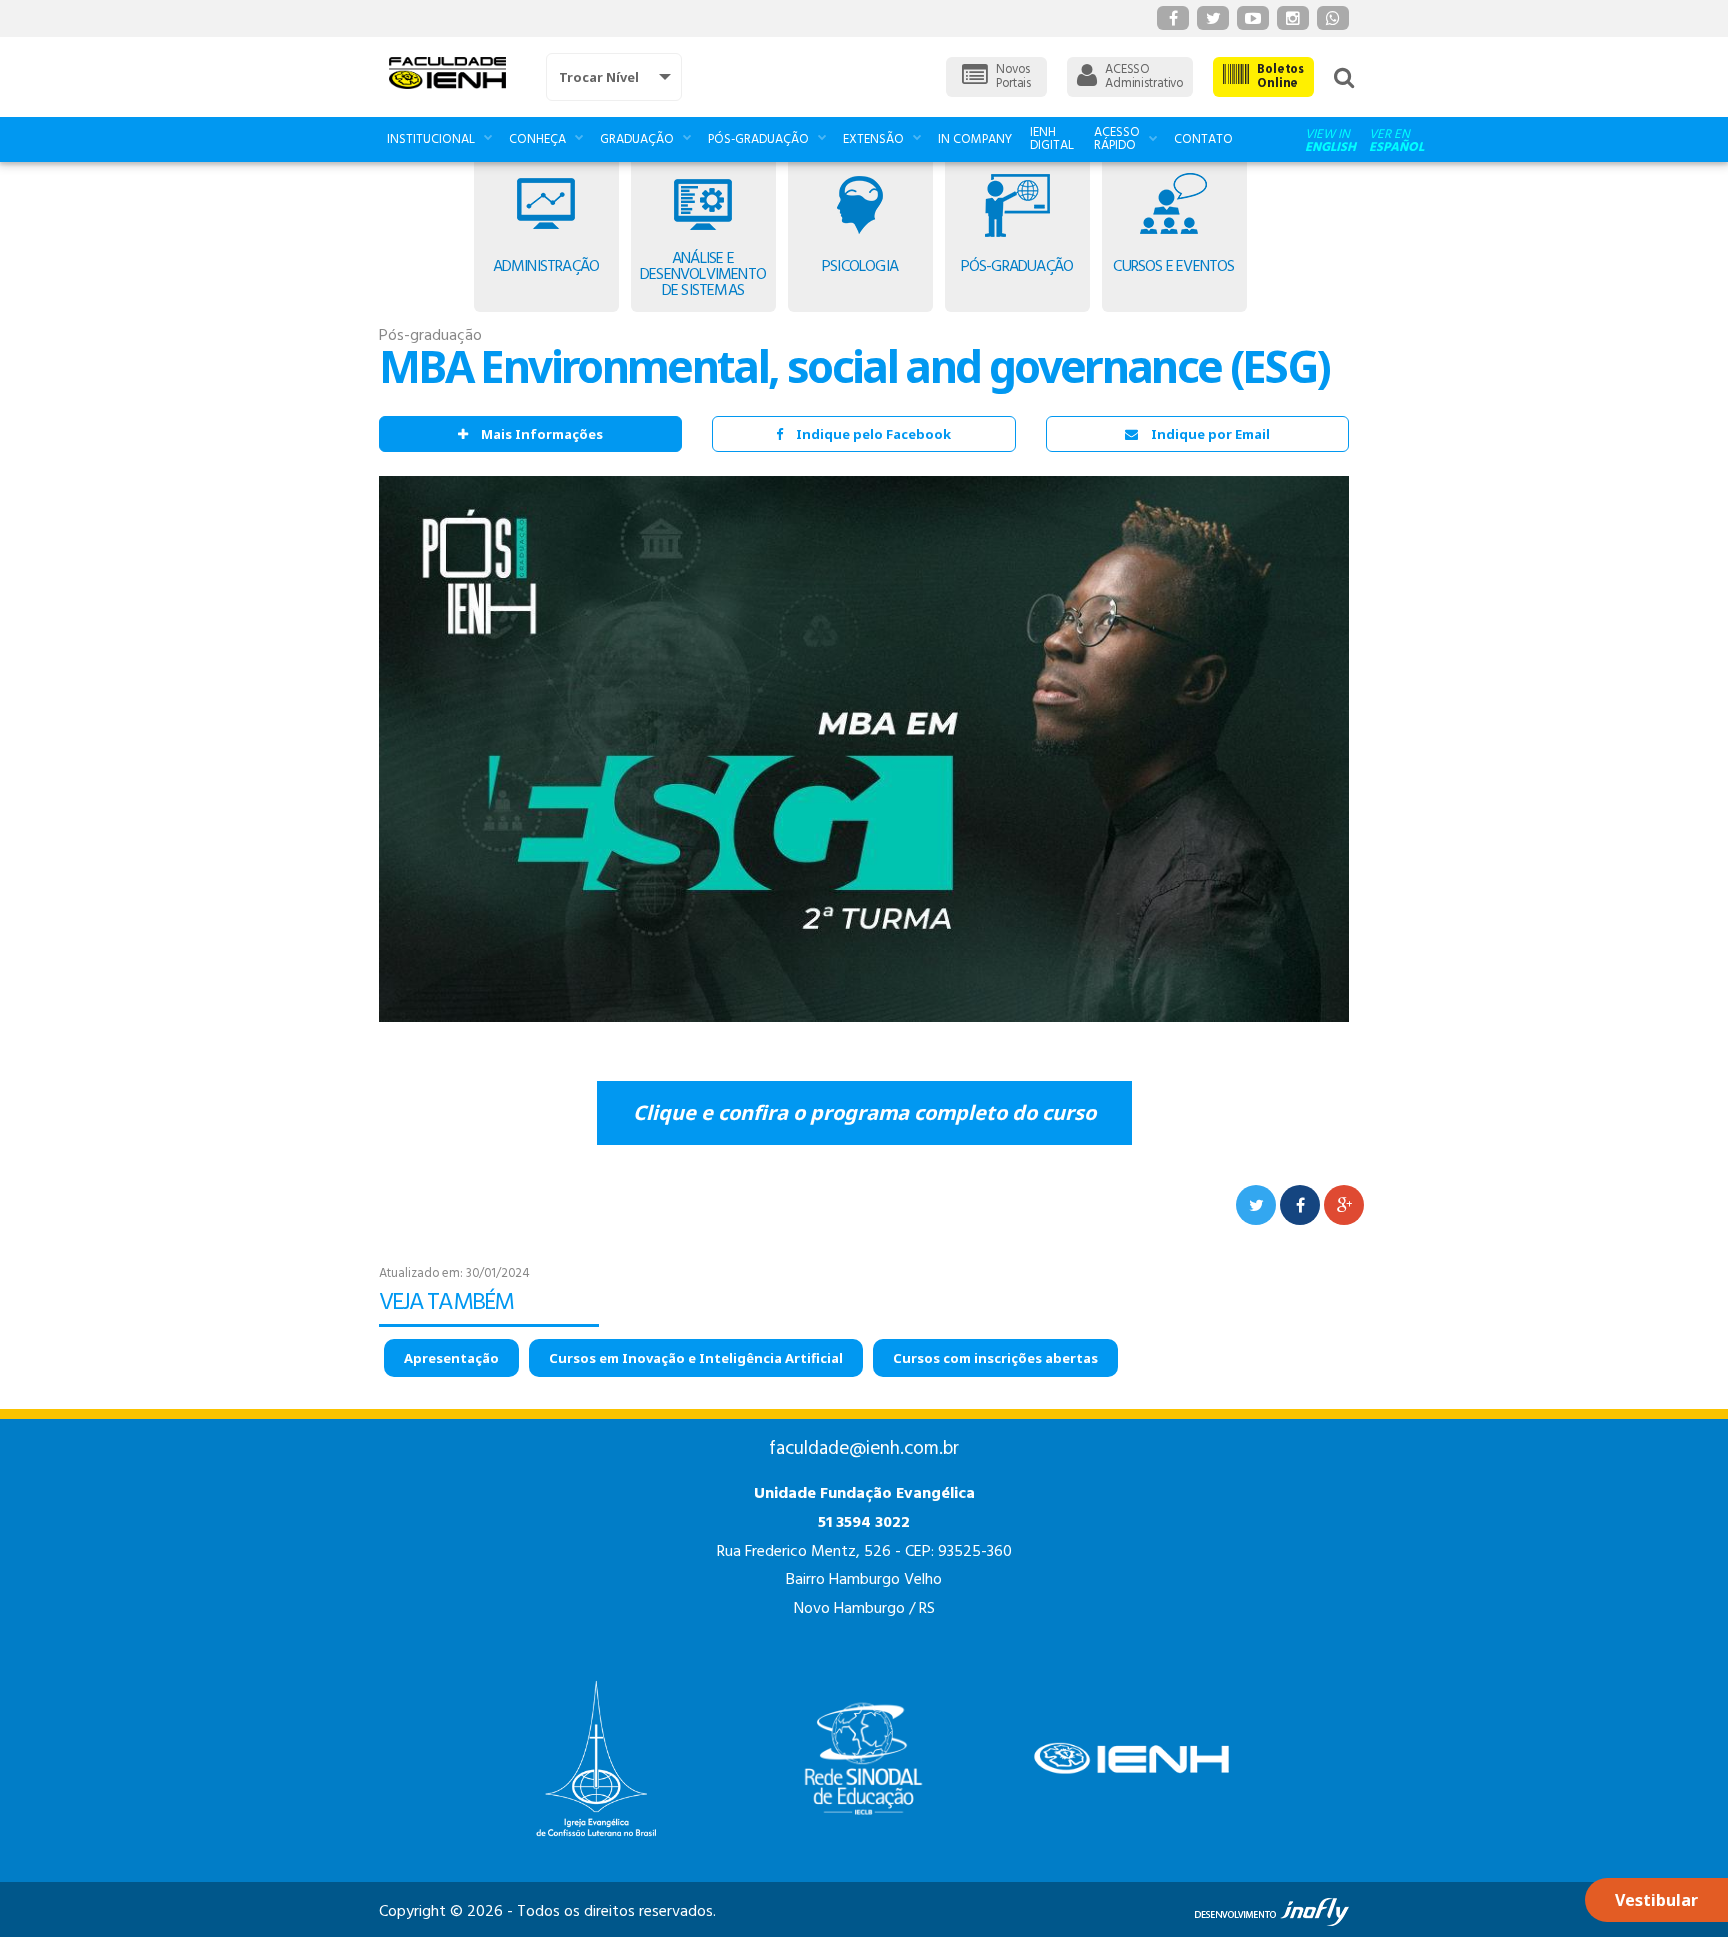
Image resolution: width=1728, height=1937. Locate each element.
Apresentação (451, 1358)
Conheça (537, 139)
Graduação (637, 139)
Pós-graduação (758, 139)
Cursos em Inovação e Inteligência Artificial (696, 1358)
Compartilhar (1300, 1205)
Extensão (873, 139)
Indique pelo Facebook (873, 434)
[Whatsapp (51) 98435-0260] (1333, 18)
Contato (1203, 139)
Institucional (431, 139)
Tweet (1256, 1205)
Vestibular (1656, 1900)
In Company (975, 139)
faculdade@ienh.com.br (864, 1449)
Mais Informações (542, 434)
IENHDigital (1052, 139)
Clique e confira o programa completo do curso (864, 1112)
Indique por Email (1210, 434)
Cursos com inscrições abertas (995, 1358)
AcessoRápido (1117, 139)
